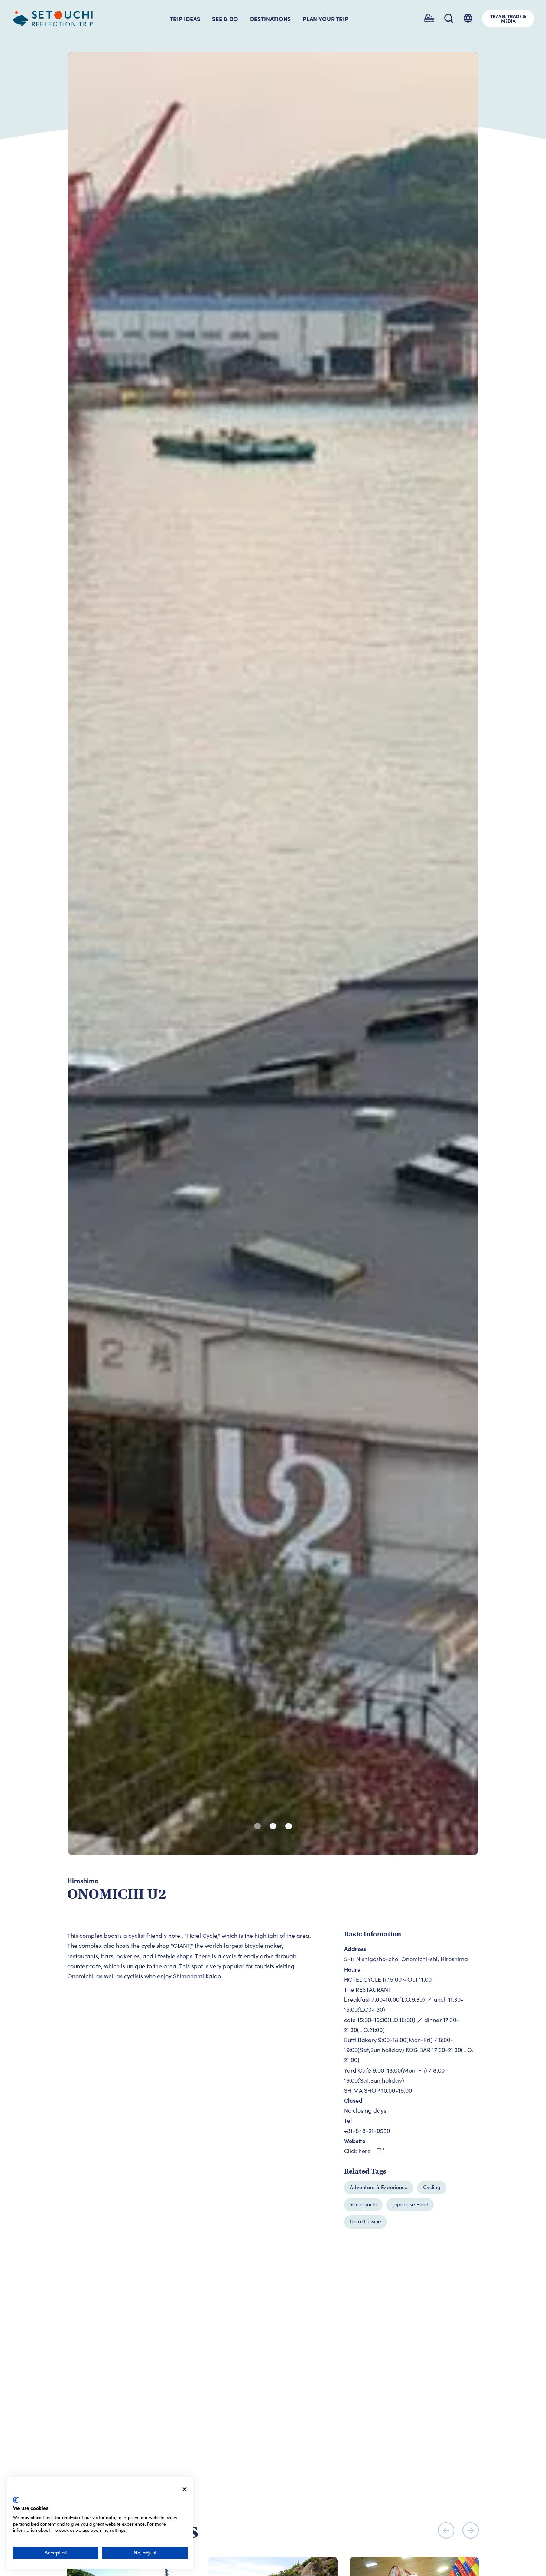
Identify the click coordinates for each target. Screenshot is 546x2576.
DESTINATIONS (270, 19)
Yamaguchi (363, 2204)
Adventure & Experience (379, 2187)
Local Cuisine (365, 2221)
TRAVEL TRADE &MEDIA (508, 19)
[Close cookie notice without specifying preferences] (185, 2489)
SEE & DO (225, 19)
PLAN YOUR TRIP (326, 19)
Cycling (432, 2187)
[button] (257, 1826)
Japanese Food (410, 2204)
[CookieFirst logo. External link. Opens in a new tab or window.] (16, 2500)
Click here (357, 2151)
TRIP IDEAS (185, 19)
